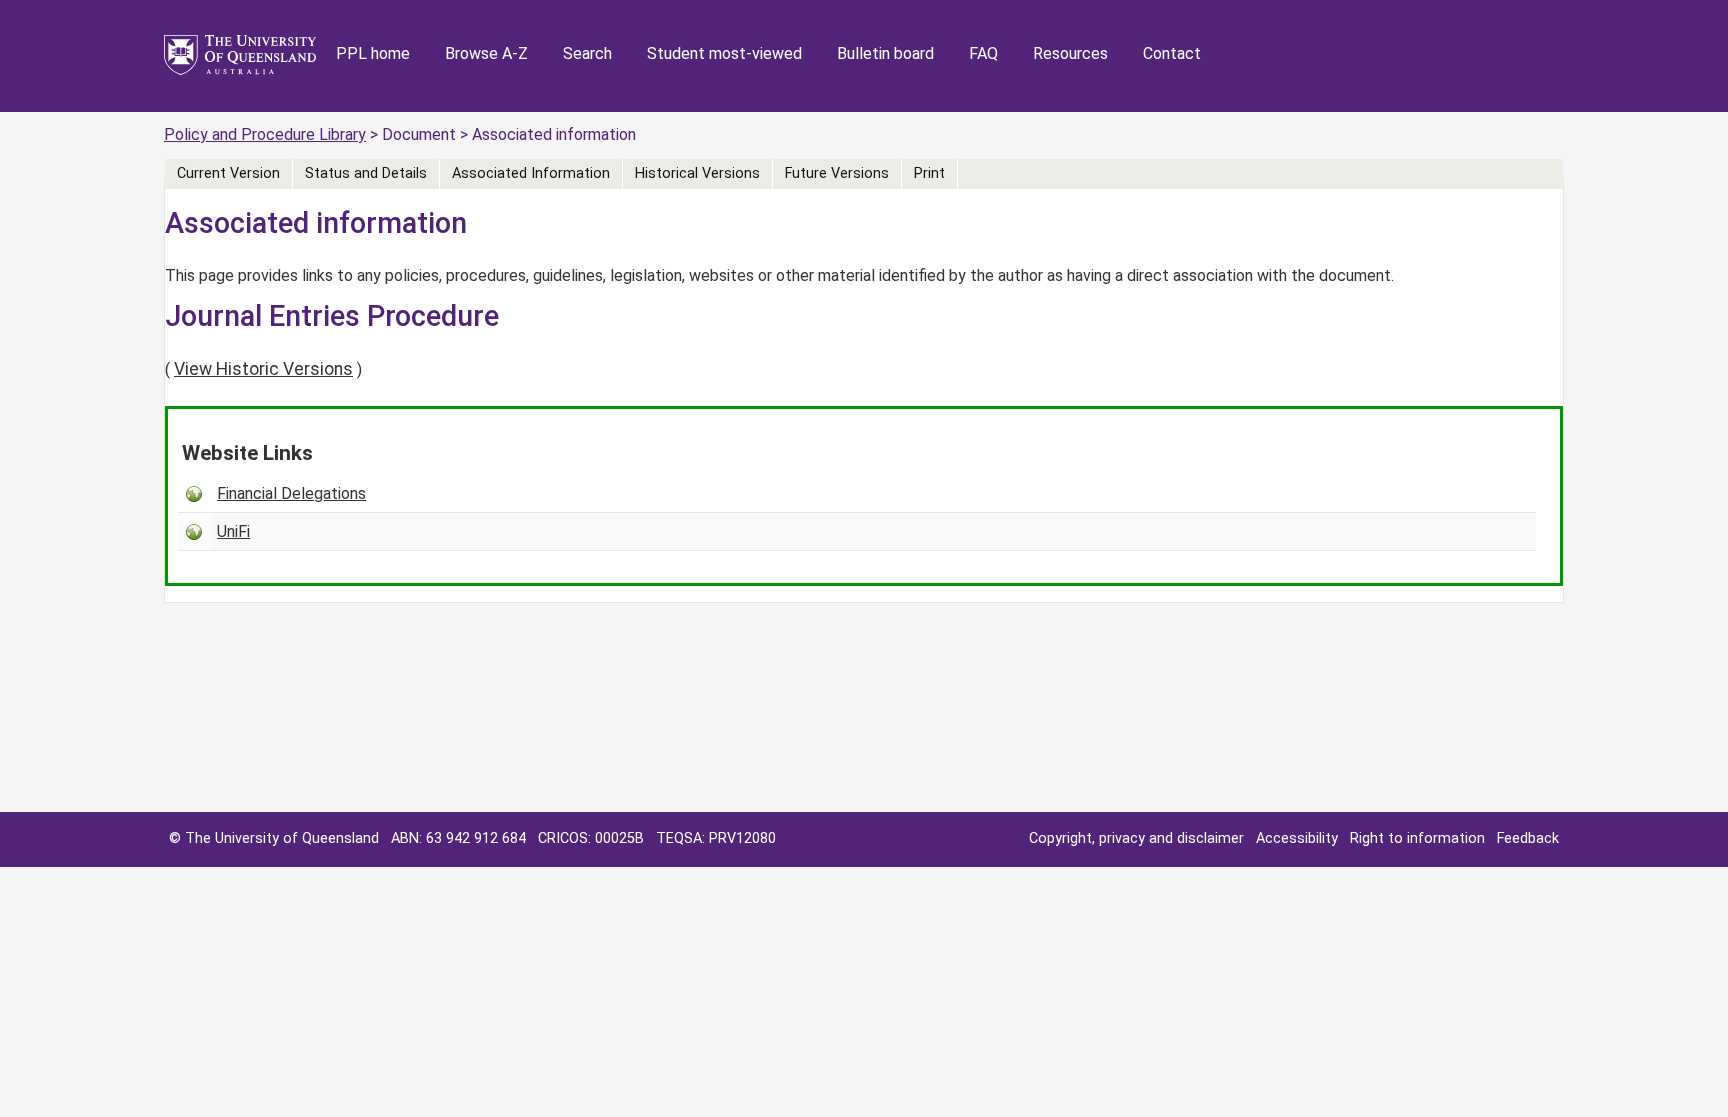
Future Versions (837, 173)
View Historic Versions (263, 369)
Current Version (228, 173)
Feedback (1528, 838)
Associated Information (531, 173)
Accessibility (1297, 838)
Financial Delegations (291, 493)
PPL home (373, 53)
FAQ (983, 53)
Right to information (1417, 838)
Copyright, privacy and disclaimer (1136, 838)
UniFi (233, 531)
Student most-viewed (724, 53)
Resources (1070, 53)
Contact (1172, 53)
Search (587, 53)
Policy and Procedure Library (265, 134)
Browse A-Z (486, 53)
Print (929, 173)
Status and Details (366, 173)
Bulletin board (885, 53)
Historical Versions (697, 173)
